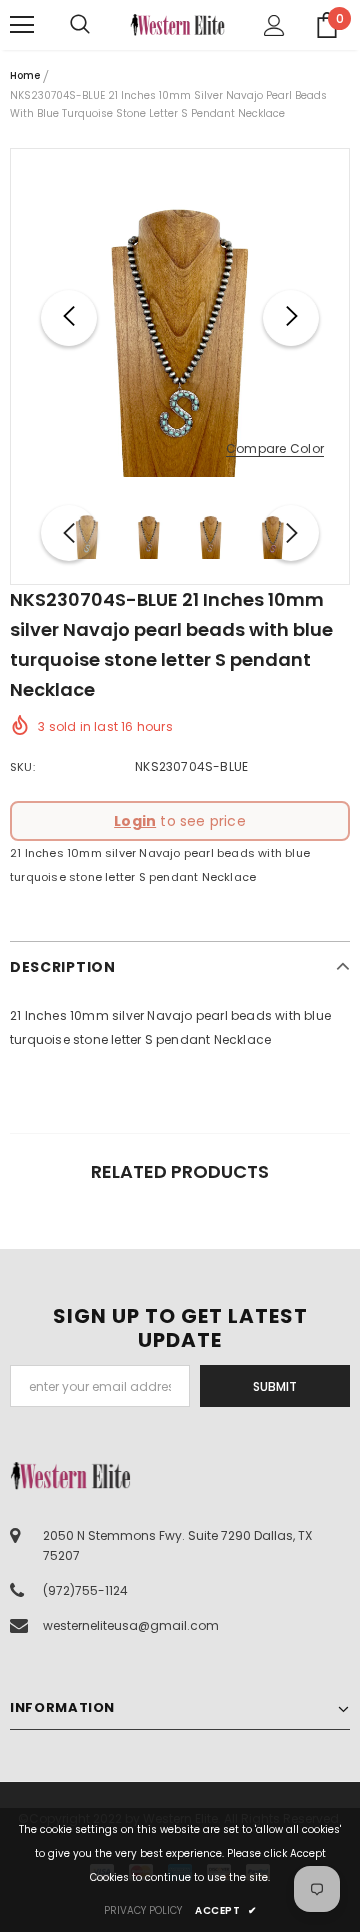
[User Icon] (274, 25)
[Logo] (177, 25)
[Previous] (69, 318)
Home (25, 75)
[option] (180, 318)
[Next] (291, 318)
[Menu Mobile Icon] (22, 25)
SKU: (22, 767)
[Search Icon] (100, 25)
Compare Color (275, 449)
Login (135, 821)
